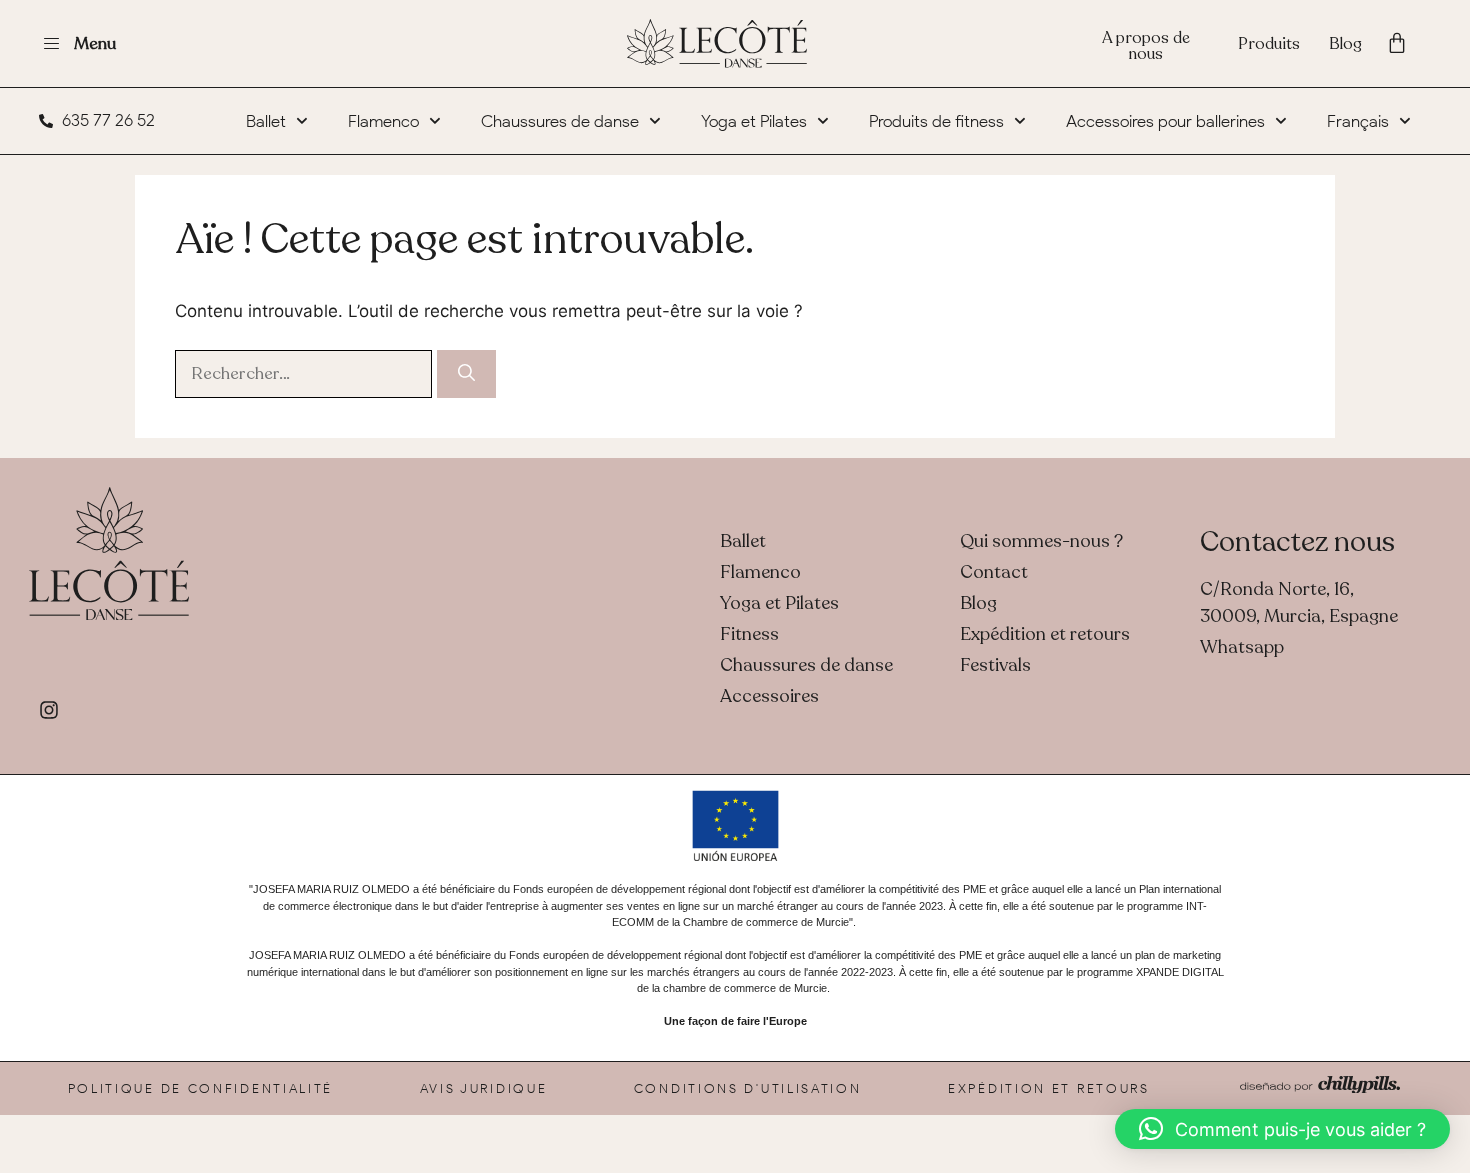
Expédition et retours (1049, 1088)
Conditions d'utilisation (748, 1088)
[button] (1282, 1129)
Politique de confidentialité (201, 1088)
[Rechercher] (466, 374)
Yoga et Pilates (754, 121)
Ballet (266, 121)
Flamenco (383, 121)
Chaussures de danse (560, 121)
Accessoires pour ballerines (1165, 121)
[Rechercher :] (306, 373)
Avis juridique (484, 1088)
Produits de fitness (936, 121)
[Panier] (1397, 43)
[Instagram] (49, 710)
